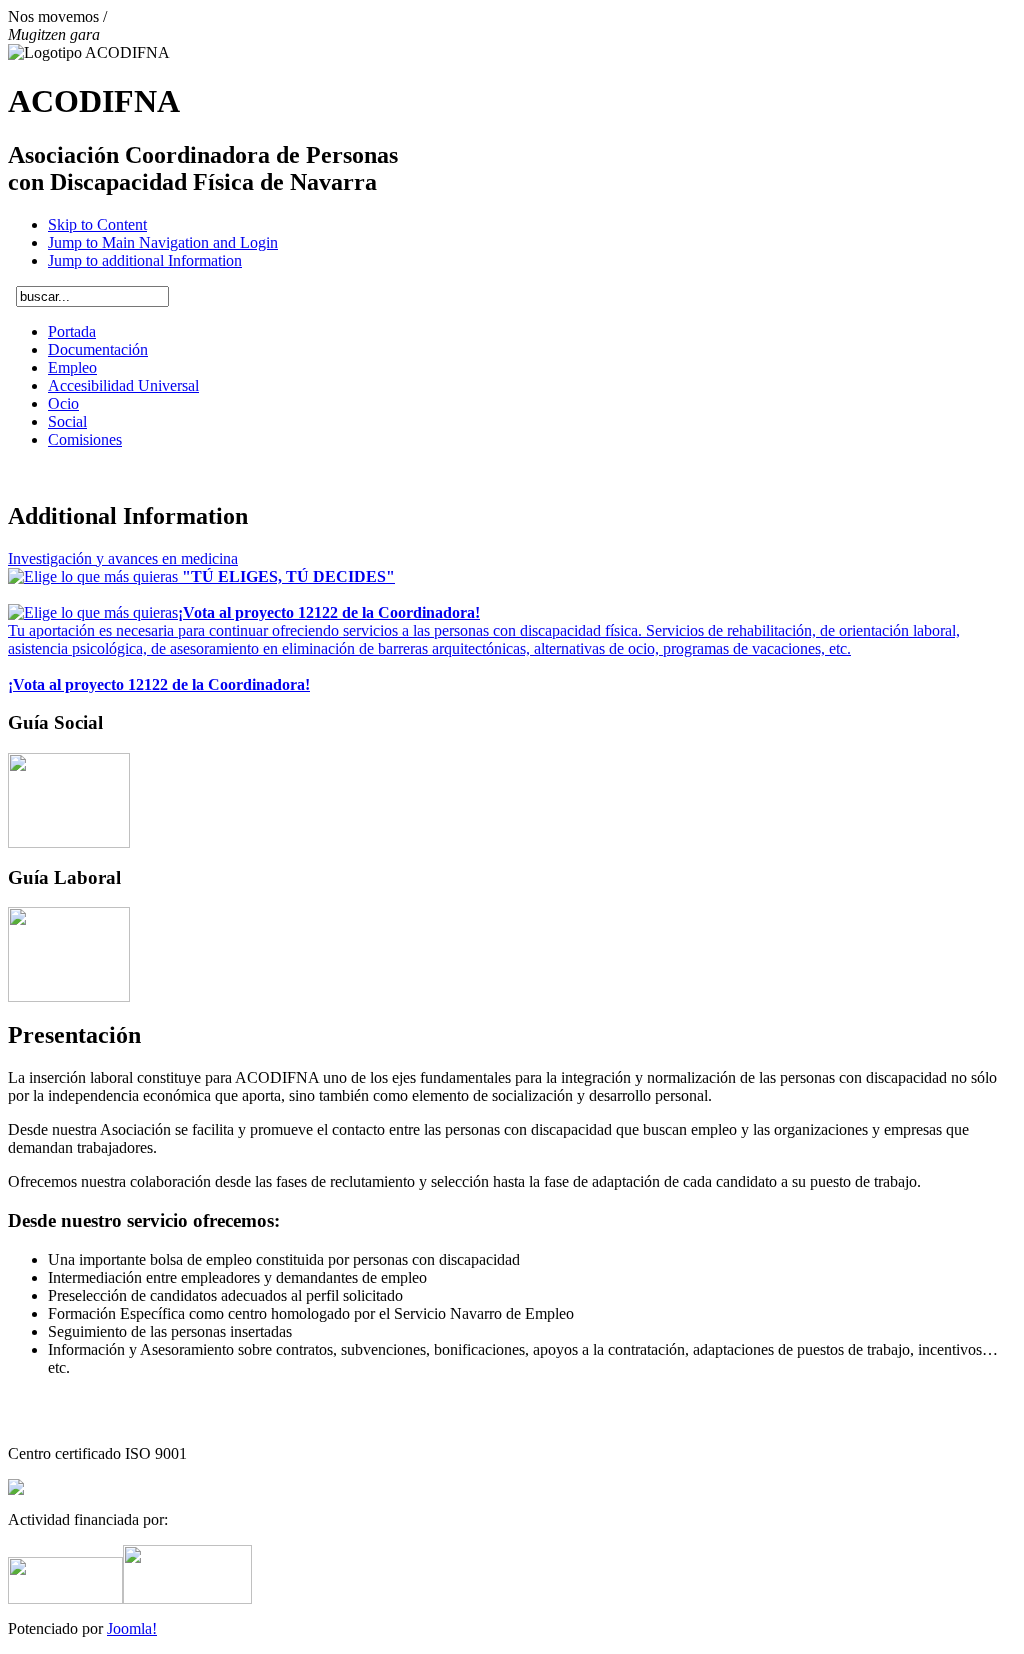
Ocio (63, 403)
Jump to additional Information (145, 260)
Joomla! (132, 1628)
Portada (72, 331)
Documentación (98, 349)
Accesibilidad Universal (123, 385)
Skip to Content (97, 224)
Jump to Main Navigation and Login (163, 242)
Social (67, 421)
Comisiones (85, 439)
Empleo (72, 367)
